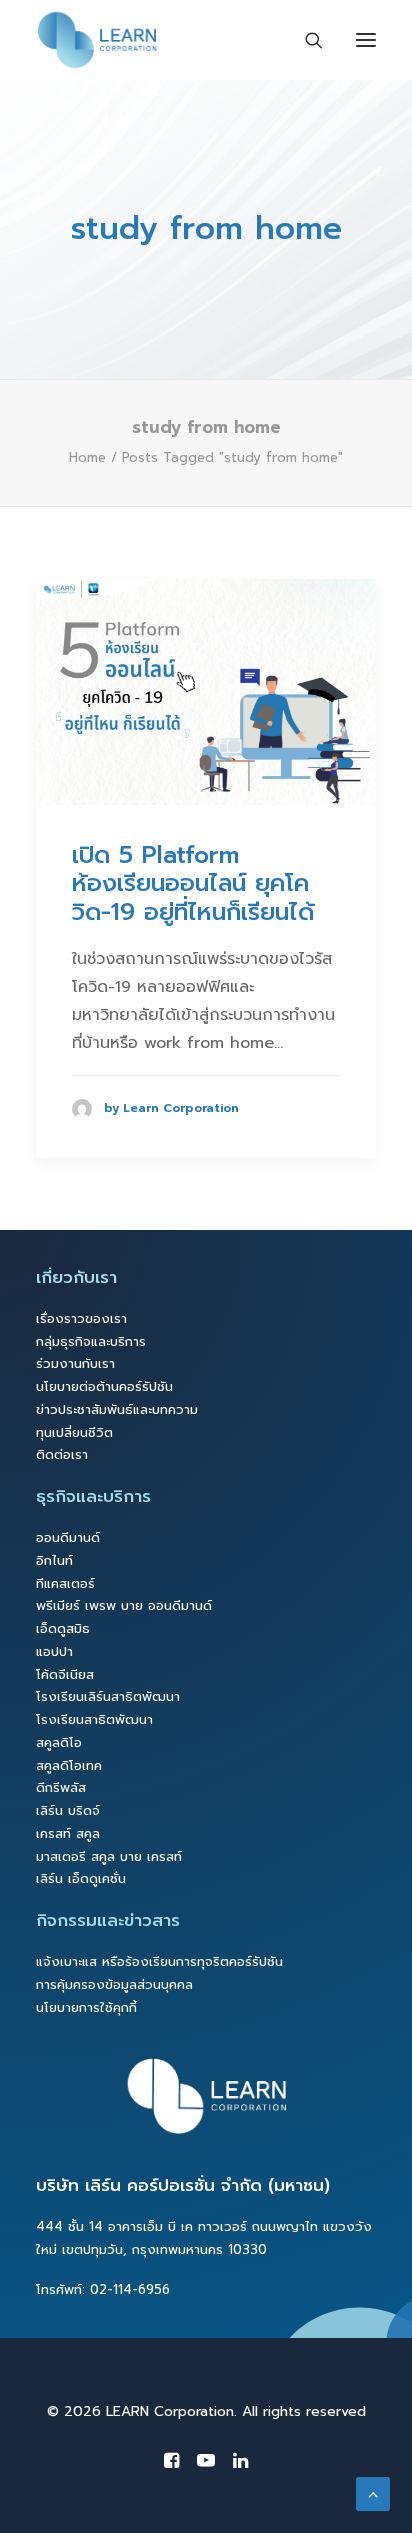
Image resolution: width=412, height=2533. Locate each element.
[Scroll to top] (373, 2493)
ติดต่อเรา (62, 1454)
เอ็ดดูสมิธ (63, 1628)
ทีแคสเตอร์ (65, 1583)
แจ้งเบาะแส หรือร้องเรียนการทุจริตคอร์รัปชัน (159, 1961)
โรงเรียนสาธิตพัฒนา (94, 1719)
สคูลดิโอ (59, 1742)
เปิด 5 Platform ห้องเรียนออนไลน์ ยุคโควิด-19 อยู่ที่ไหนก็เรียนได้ (193, 884)
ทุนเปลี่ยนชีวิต (74, 1432)
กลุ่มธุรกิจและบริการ (91, 1341)
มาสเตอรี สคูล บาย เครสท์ (109, 1856)
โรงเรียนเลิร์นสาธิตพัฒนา (108, 1696)
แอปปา (54, 1651)
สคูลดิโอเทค (69, 1765)
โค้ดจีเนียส (65, 1674)
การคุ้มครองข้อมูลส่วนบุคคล (114, 1984)
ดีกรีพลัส (61, 1787)
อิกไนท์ (54, 1560)
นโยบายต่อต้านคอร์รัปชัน (104, 1386)
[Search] (305, 40)
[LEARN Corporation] (97, 40)
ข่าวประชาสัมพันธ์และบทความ (117, 1409)
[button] (206, 692)
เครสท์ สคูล (68, 1833)
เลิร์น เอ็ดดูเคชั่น (81, 1878)
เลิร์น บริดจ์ (68, 1810)
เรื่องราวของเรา (81, 1318)
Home (87, 457)
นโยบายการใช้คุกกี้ (86, 2007)
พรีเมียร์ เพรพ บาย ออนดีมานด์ (124, 1605)
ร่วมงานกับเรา (75, 1363)
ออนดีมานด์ (68, 1537)
